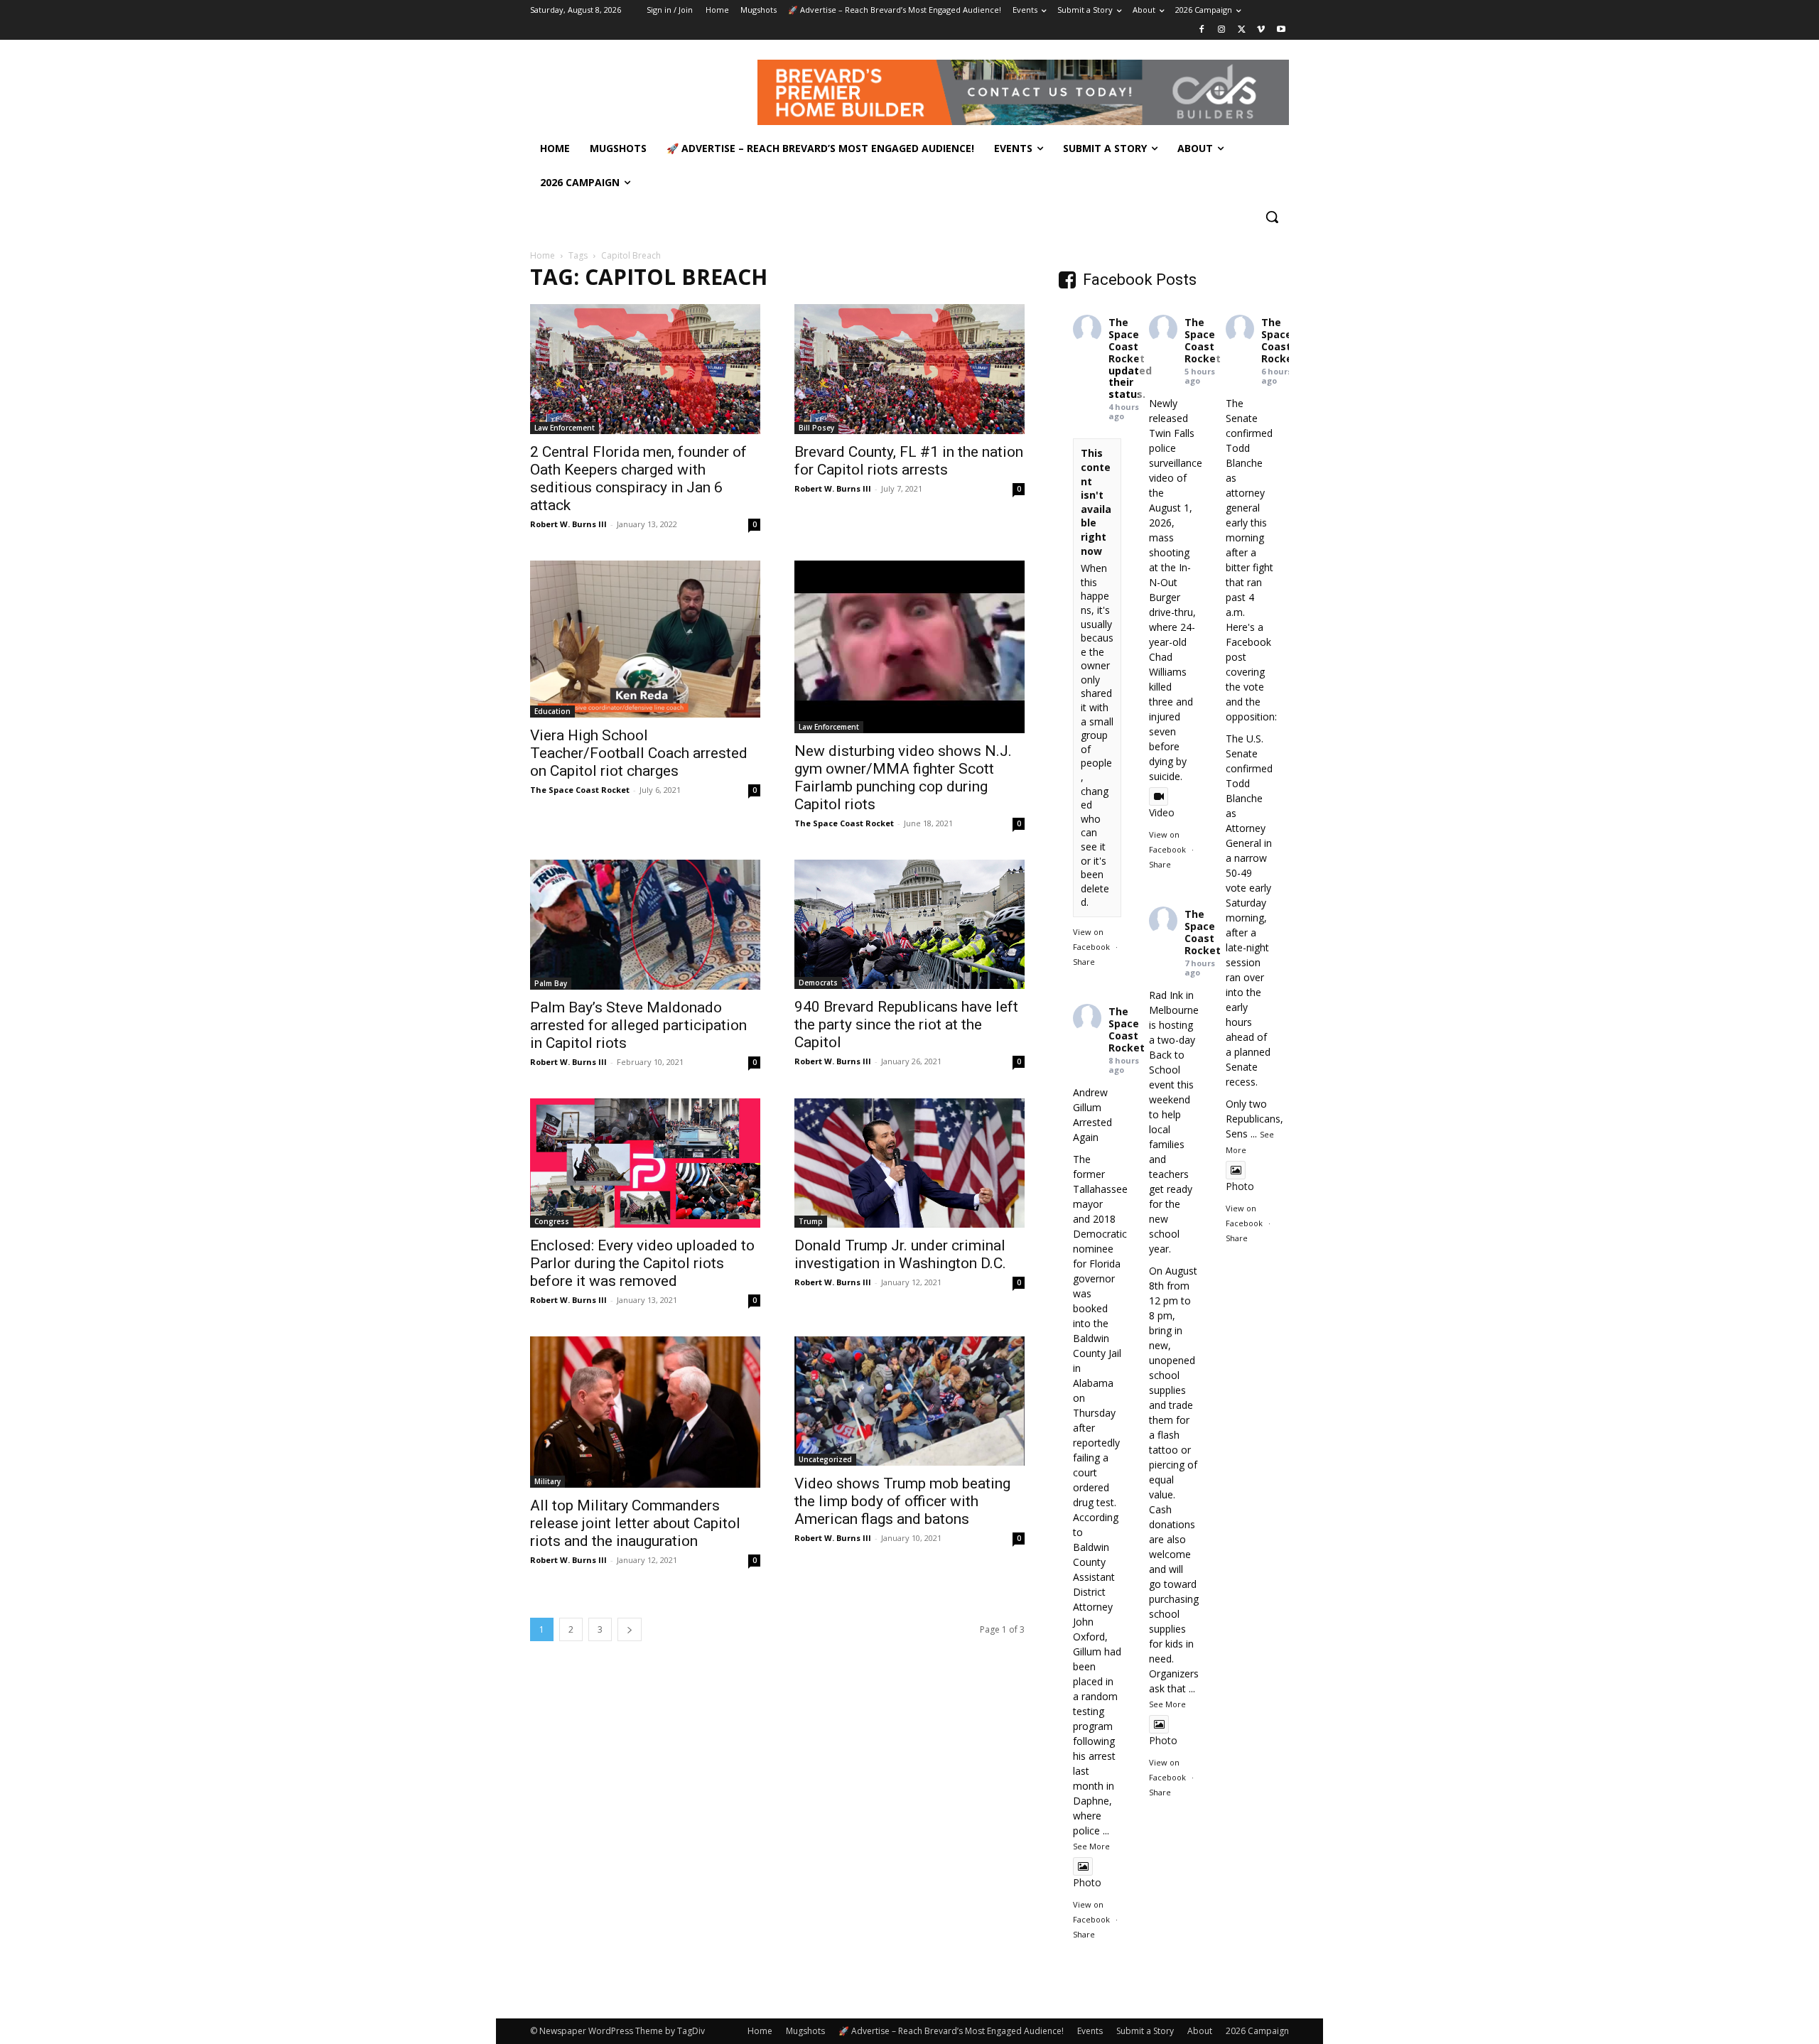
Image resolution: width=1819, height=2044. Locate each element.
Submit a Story (1145, 2031)
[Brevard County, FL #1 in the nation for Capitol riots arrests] (909, 369)
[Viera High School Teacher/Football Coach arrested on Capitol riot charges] (645, 639)
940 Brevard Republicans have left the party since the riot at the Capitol (906, 1024)
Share (1084, 962)
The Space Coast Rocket (580, 790)
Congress (552, 1221)
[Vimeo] (1261, 30)
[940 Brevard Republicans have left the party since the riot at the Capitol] (909, 924)
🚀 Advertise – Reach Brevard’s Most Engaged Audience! (951, 2031)
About (1200, 2031)
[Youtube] (1281, 30)
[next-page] (630, 1629)
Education (552, 711)
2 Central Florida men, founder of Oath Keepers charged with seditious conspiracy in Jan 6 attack (638, 478)
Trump (811, 1221)
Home (543, 255)
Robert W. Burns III (568, 524)
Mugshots (805, 2031)
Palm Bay (551, 983)
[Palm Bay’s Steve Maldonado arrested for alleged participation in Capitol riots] (645, 925)
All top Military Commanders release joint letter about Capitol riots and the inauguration (635, 1523)
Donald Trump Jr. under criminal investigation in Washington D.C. (900, 1254)
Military (547, 1481)
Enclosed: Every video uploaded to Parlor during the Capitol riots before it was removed (642, 1263)
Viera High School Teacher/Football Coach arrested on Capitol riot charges (639, 753)
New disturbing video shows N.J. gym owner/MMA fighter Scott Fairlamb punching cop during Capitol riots (903, 778)
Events (1090, 2031)
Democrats (818, 983)
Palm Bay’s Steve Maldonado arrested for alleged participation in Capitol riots (638, 1025)
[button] (1272, 217)
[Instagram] (1222, 30)
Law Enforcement (565, 428)
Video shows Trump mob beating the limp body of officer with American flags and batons (902, 1501)
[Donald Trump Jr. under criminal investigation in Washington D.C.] (909, 1163)
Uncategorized (825, 1459)
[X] (1242, 30)
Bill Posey (816, 428)
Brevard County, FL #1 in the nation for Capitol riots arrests (909, 461)
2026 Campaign (1257, 2031)
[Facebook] (1202, 30)
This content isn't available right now (1096, 502)
